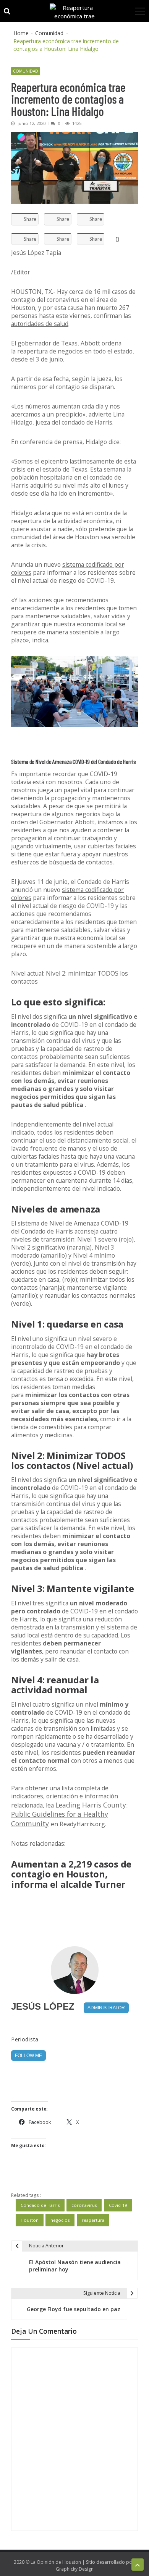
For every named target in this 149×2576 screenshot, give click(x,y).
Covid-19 (118, 2205)
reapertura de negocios (49, 351)
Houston (30, 2220)
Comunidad (26, 71)
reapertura (93, 2220)
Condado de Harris (40, 2205)
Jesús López (43, 2006)
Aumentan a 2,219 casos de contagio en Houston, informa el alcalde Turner (71, 1874)
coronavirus (84, 2205)
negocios (60, 2220)
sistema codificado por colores (68, 568)
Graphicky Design (75, 2569)
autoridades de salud (40, 324)
